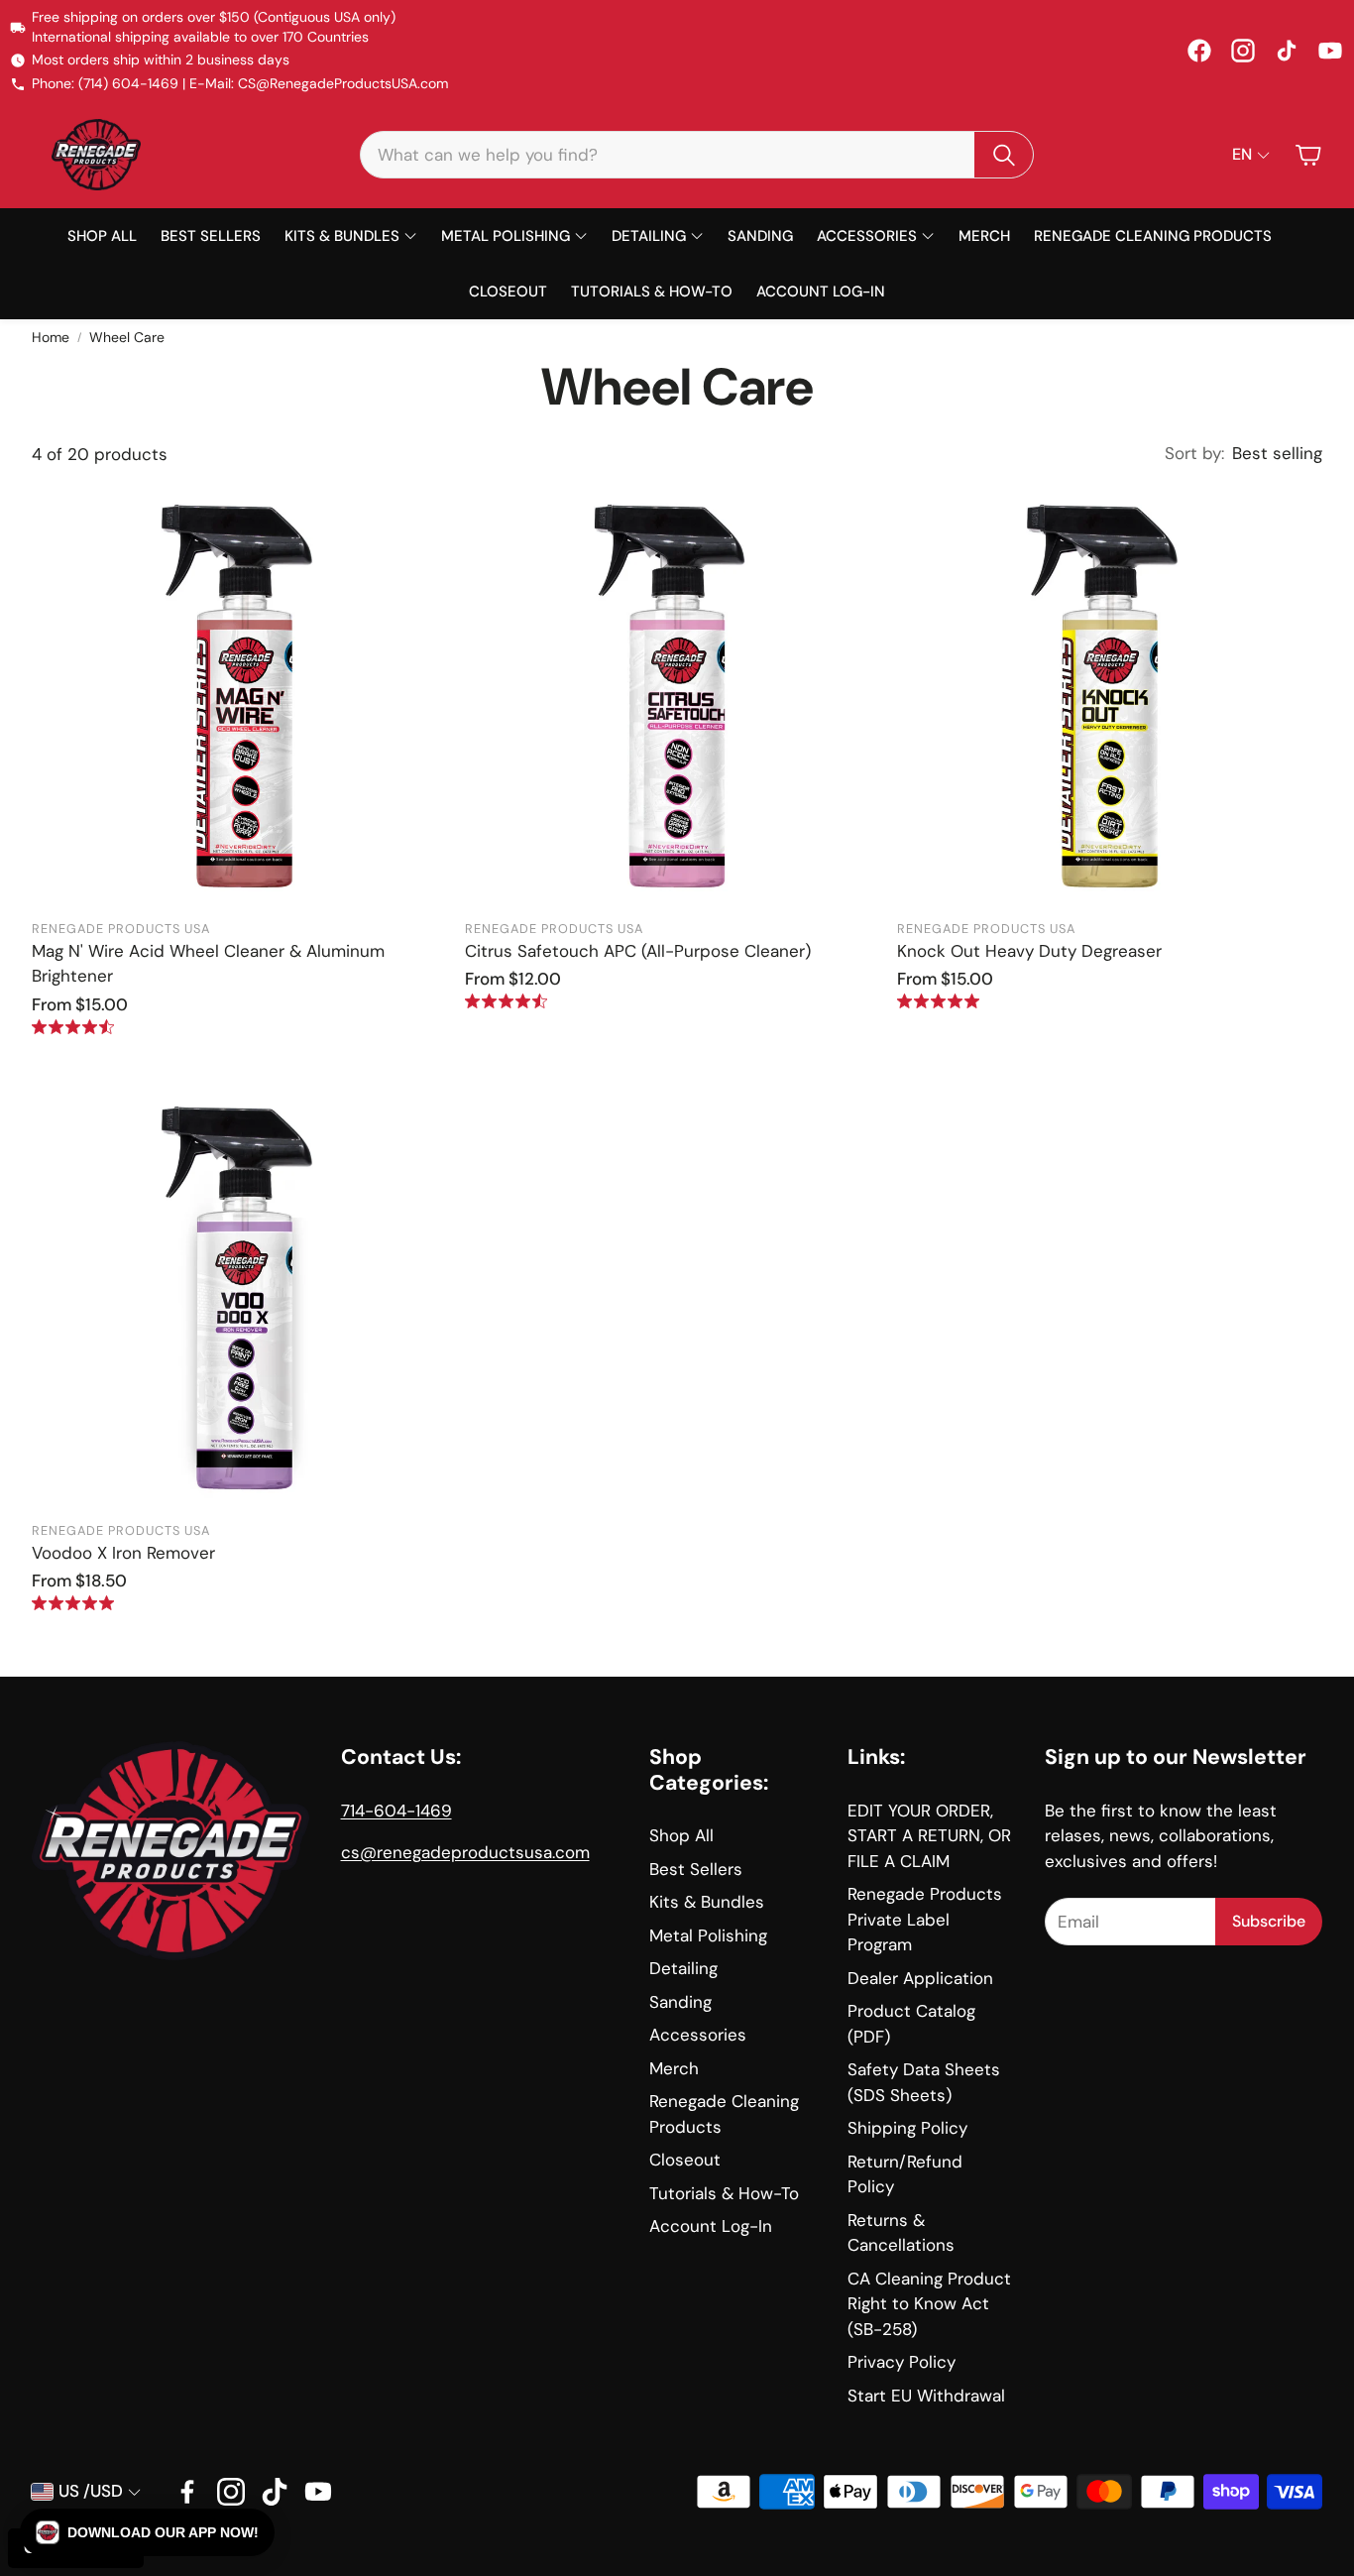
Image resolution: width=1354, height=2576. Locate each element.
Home (51, 337)
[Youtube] (318, 2492)
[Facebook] (1199, 51)
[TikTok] (1287, 51)
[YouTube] (1330, 51)
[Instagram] (1243, 51)
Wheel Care (127, 337)
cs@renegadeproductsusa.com (465, 1852)
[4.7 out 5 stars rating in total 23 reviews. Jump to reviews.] (506, 1001)
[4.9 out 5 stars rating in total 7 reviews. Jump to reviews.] (938, 1001)
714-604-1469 (396, 1811)
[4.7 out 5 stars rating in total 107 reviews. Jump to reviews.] (73, 1027)
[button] (697, 155)
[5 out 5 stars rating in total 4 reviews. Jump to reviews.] (73, 1603)
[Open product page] (244, 696)
